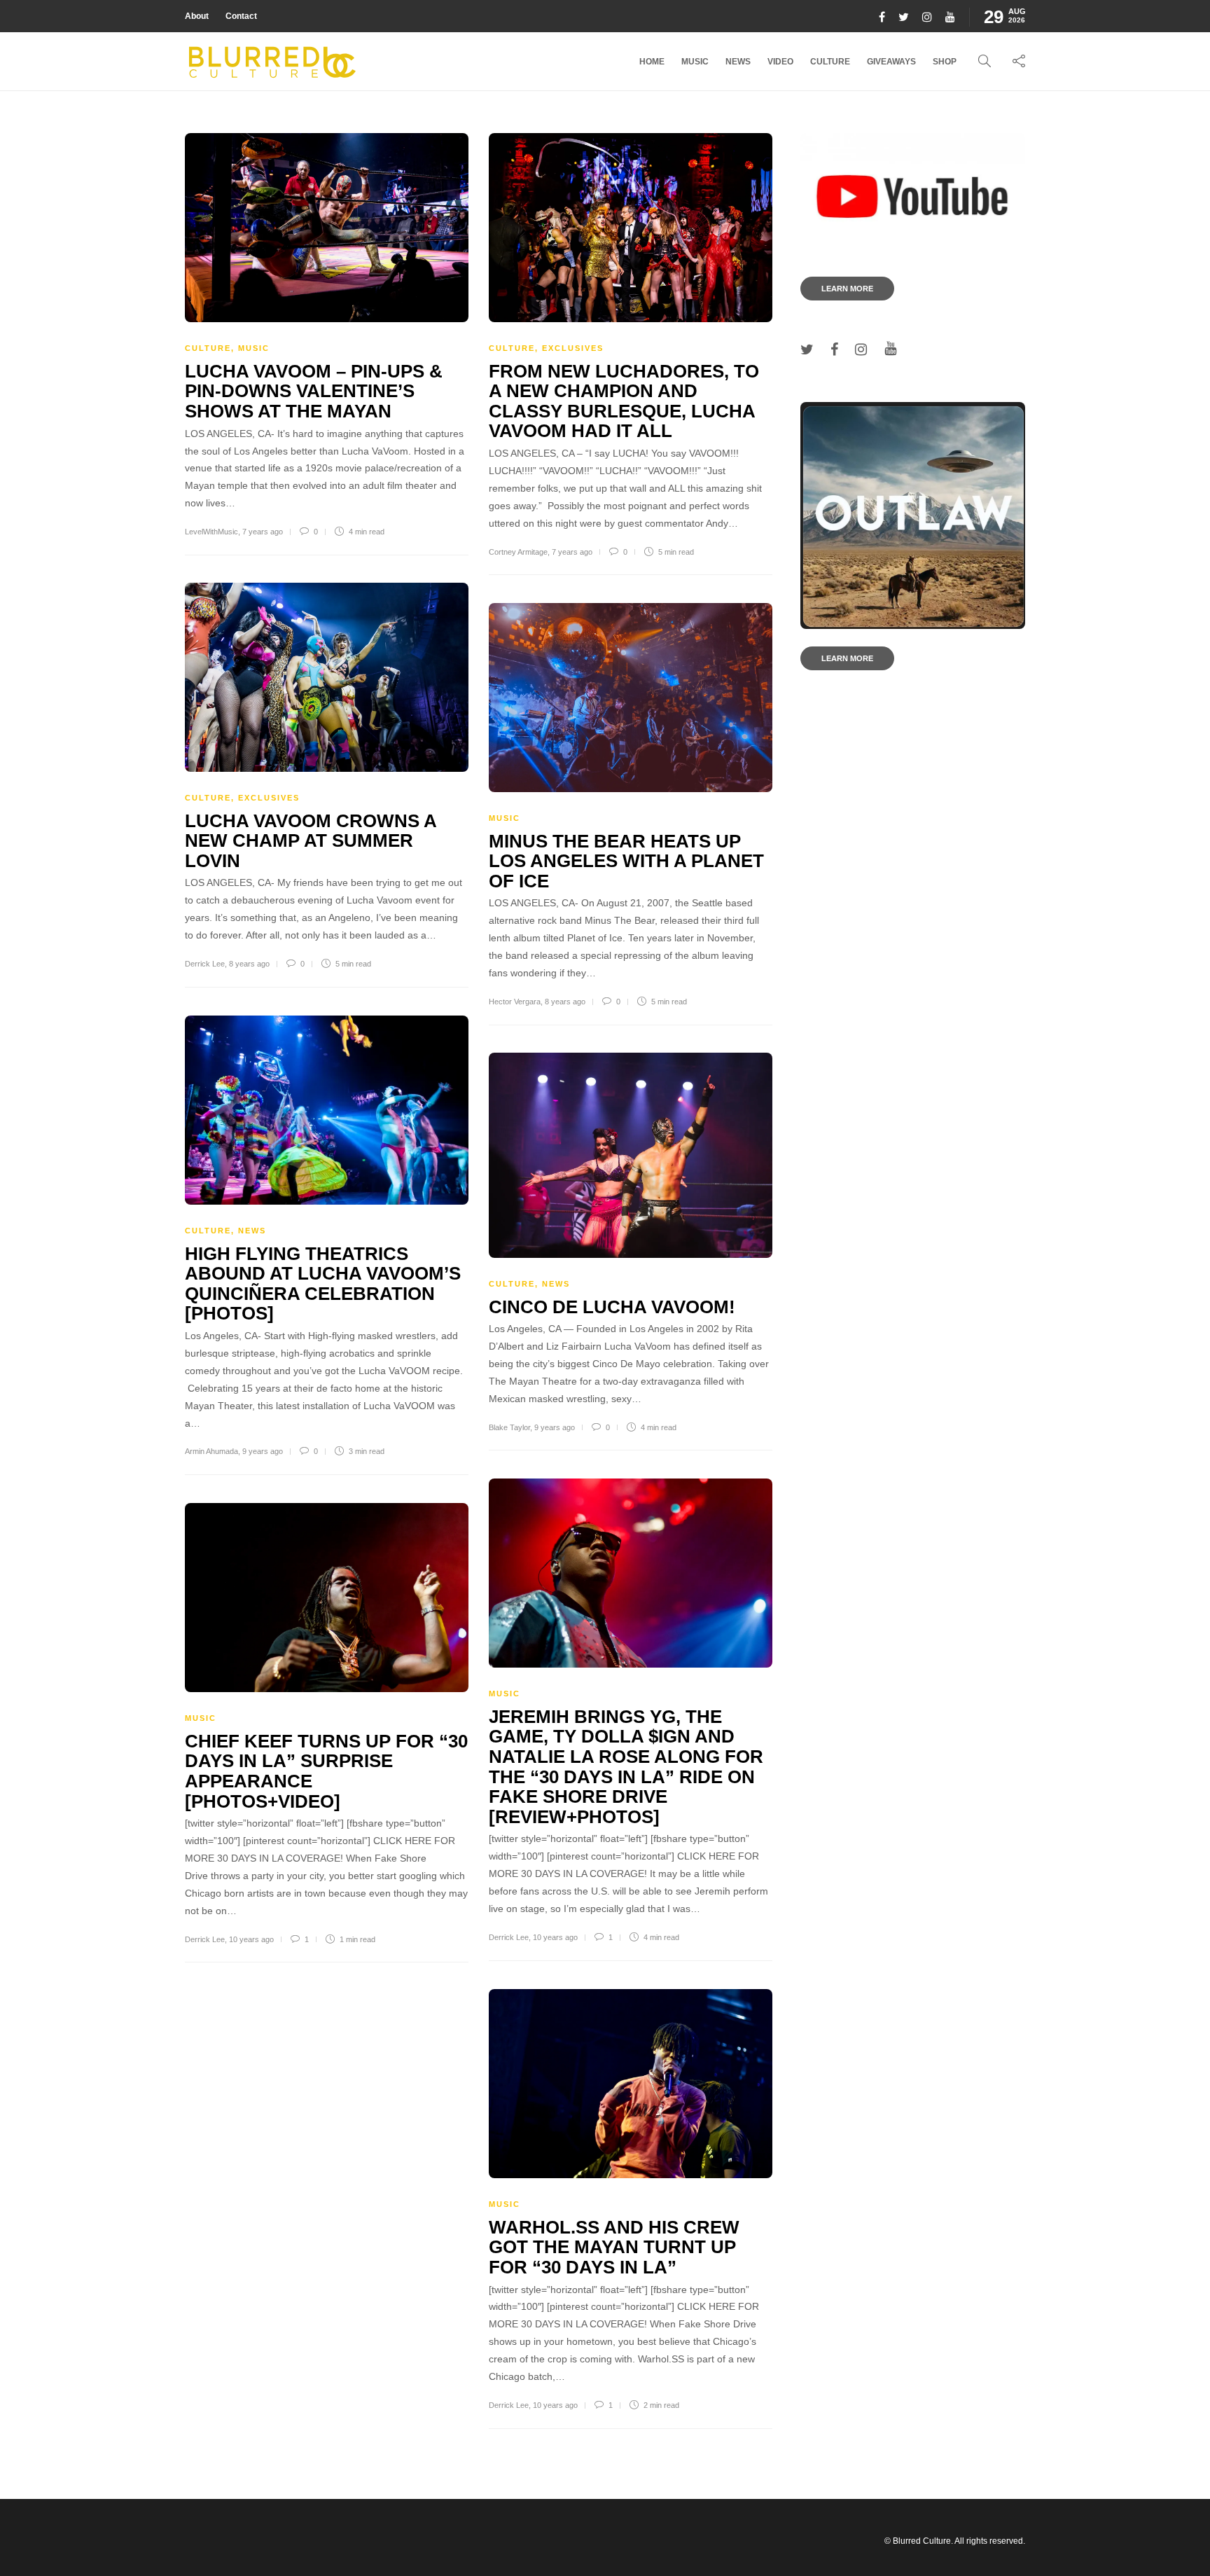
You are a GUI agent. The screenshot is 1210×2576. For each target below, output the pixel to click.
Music (695, 62)
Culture (830, 62)
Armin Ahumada (211, 1451)
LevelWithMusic (211, 532)
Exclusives (573, 348)
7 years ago (263, 532)
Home (652, 62)
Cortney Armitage (518, 552)
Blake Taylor (509, 1427)
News (738, 62)
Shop (945, 62)
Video (780, 62)
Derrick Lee (205, 964)
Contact (241, 16)
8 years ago (249, 964)
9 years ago (263, 1451)
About (197, 16)
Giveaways (891, 62)
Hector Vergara (515, 1002)
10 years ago (555, 1937)
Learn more (847, 289)
